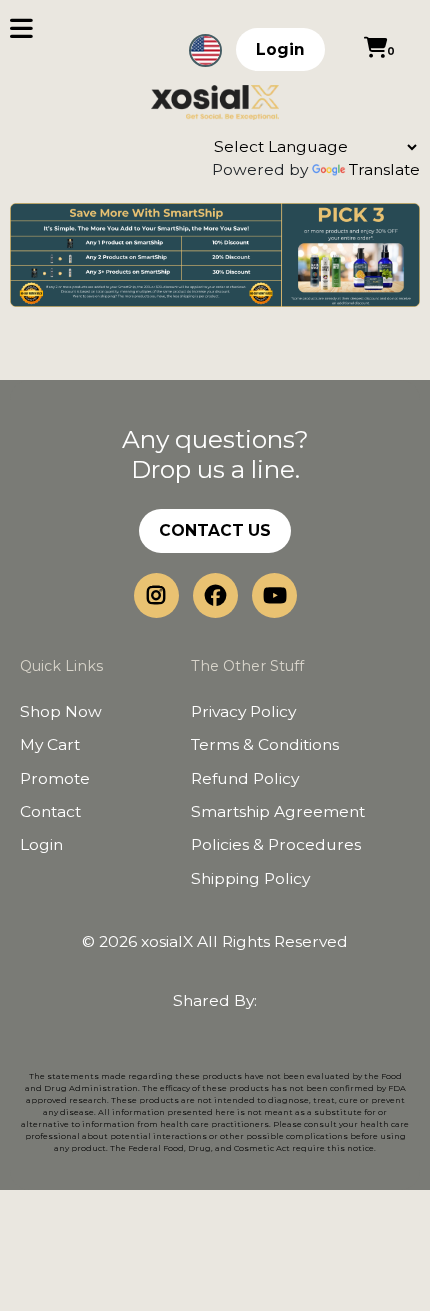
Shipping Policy (250, 878)
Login (280, 49)
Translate (384, 169)
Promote (55, 778)
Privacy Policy (243, 711)
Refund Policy (245, 778)
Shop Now (61, 711)
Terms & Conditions (265, 744)
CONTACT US (215, 530)
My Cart (50, 744)
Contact (50, 811)
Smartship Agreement (278, 811)
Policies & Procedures (276, 844)
